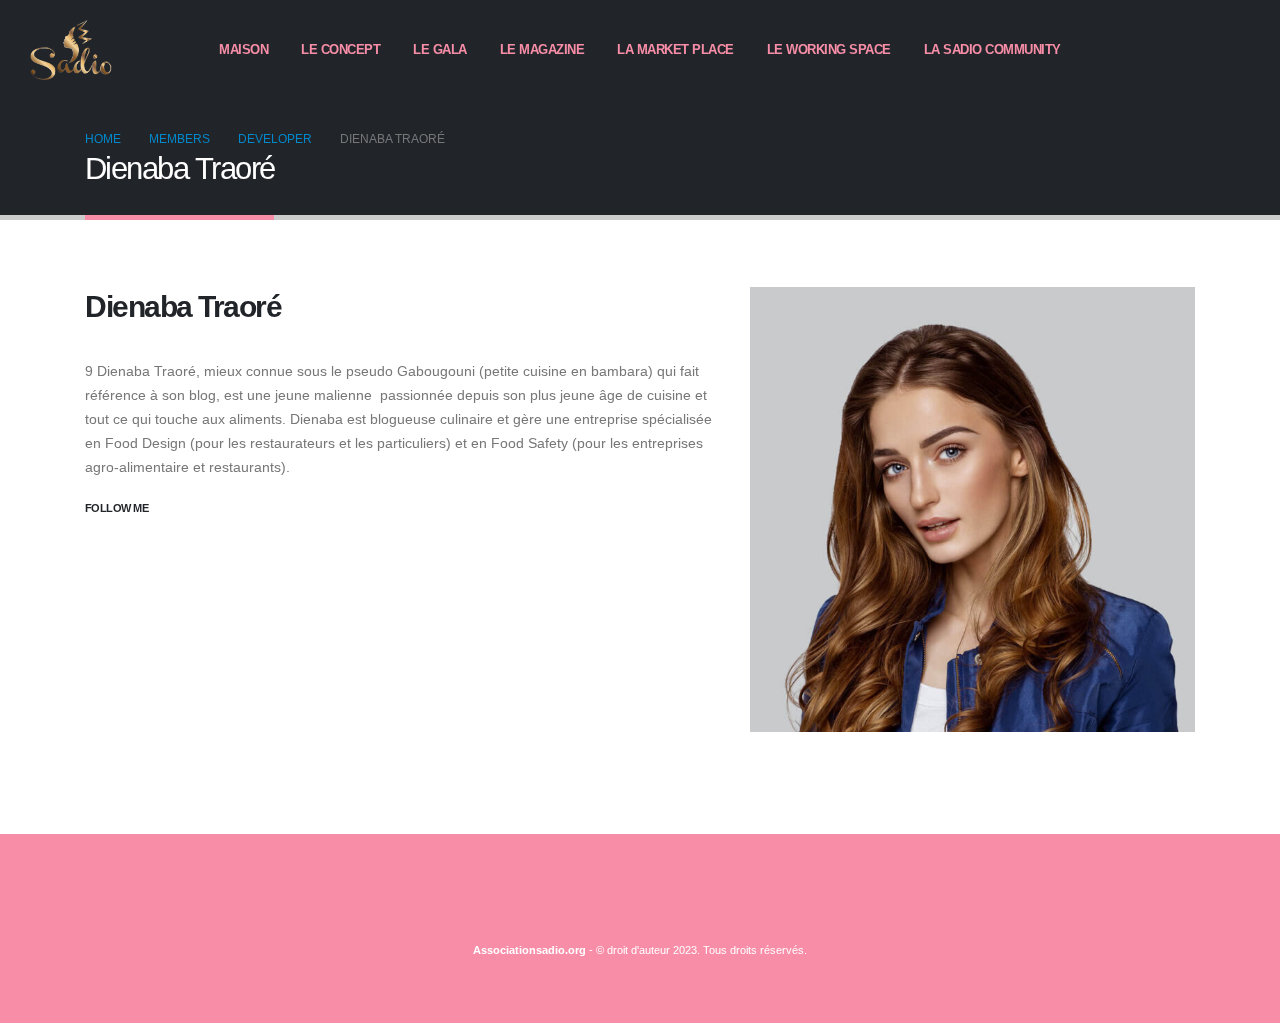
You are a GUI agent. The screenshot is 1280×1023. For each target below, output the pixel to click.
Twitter (640, 902)
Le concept (340, 49)
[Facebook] (1167, 50)
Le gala (440, 49)
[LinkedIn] (1235, 50)
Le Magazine (542, 49)
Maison (243, 49)
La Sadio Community (992, 49)
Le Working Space (829, 49)
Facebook (602, 902)
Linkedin (678, 902)
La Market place (675, 49)
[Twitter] (1201, 50)
